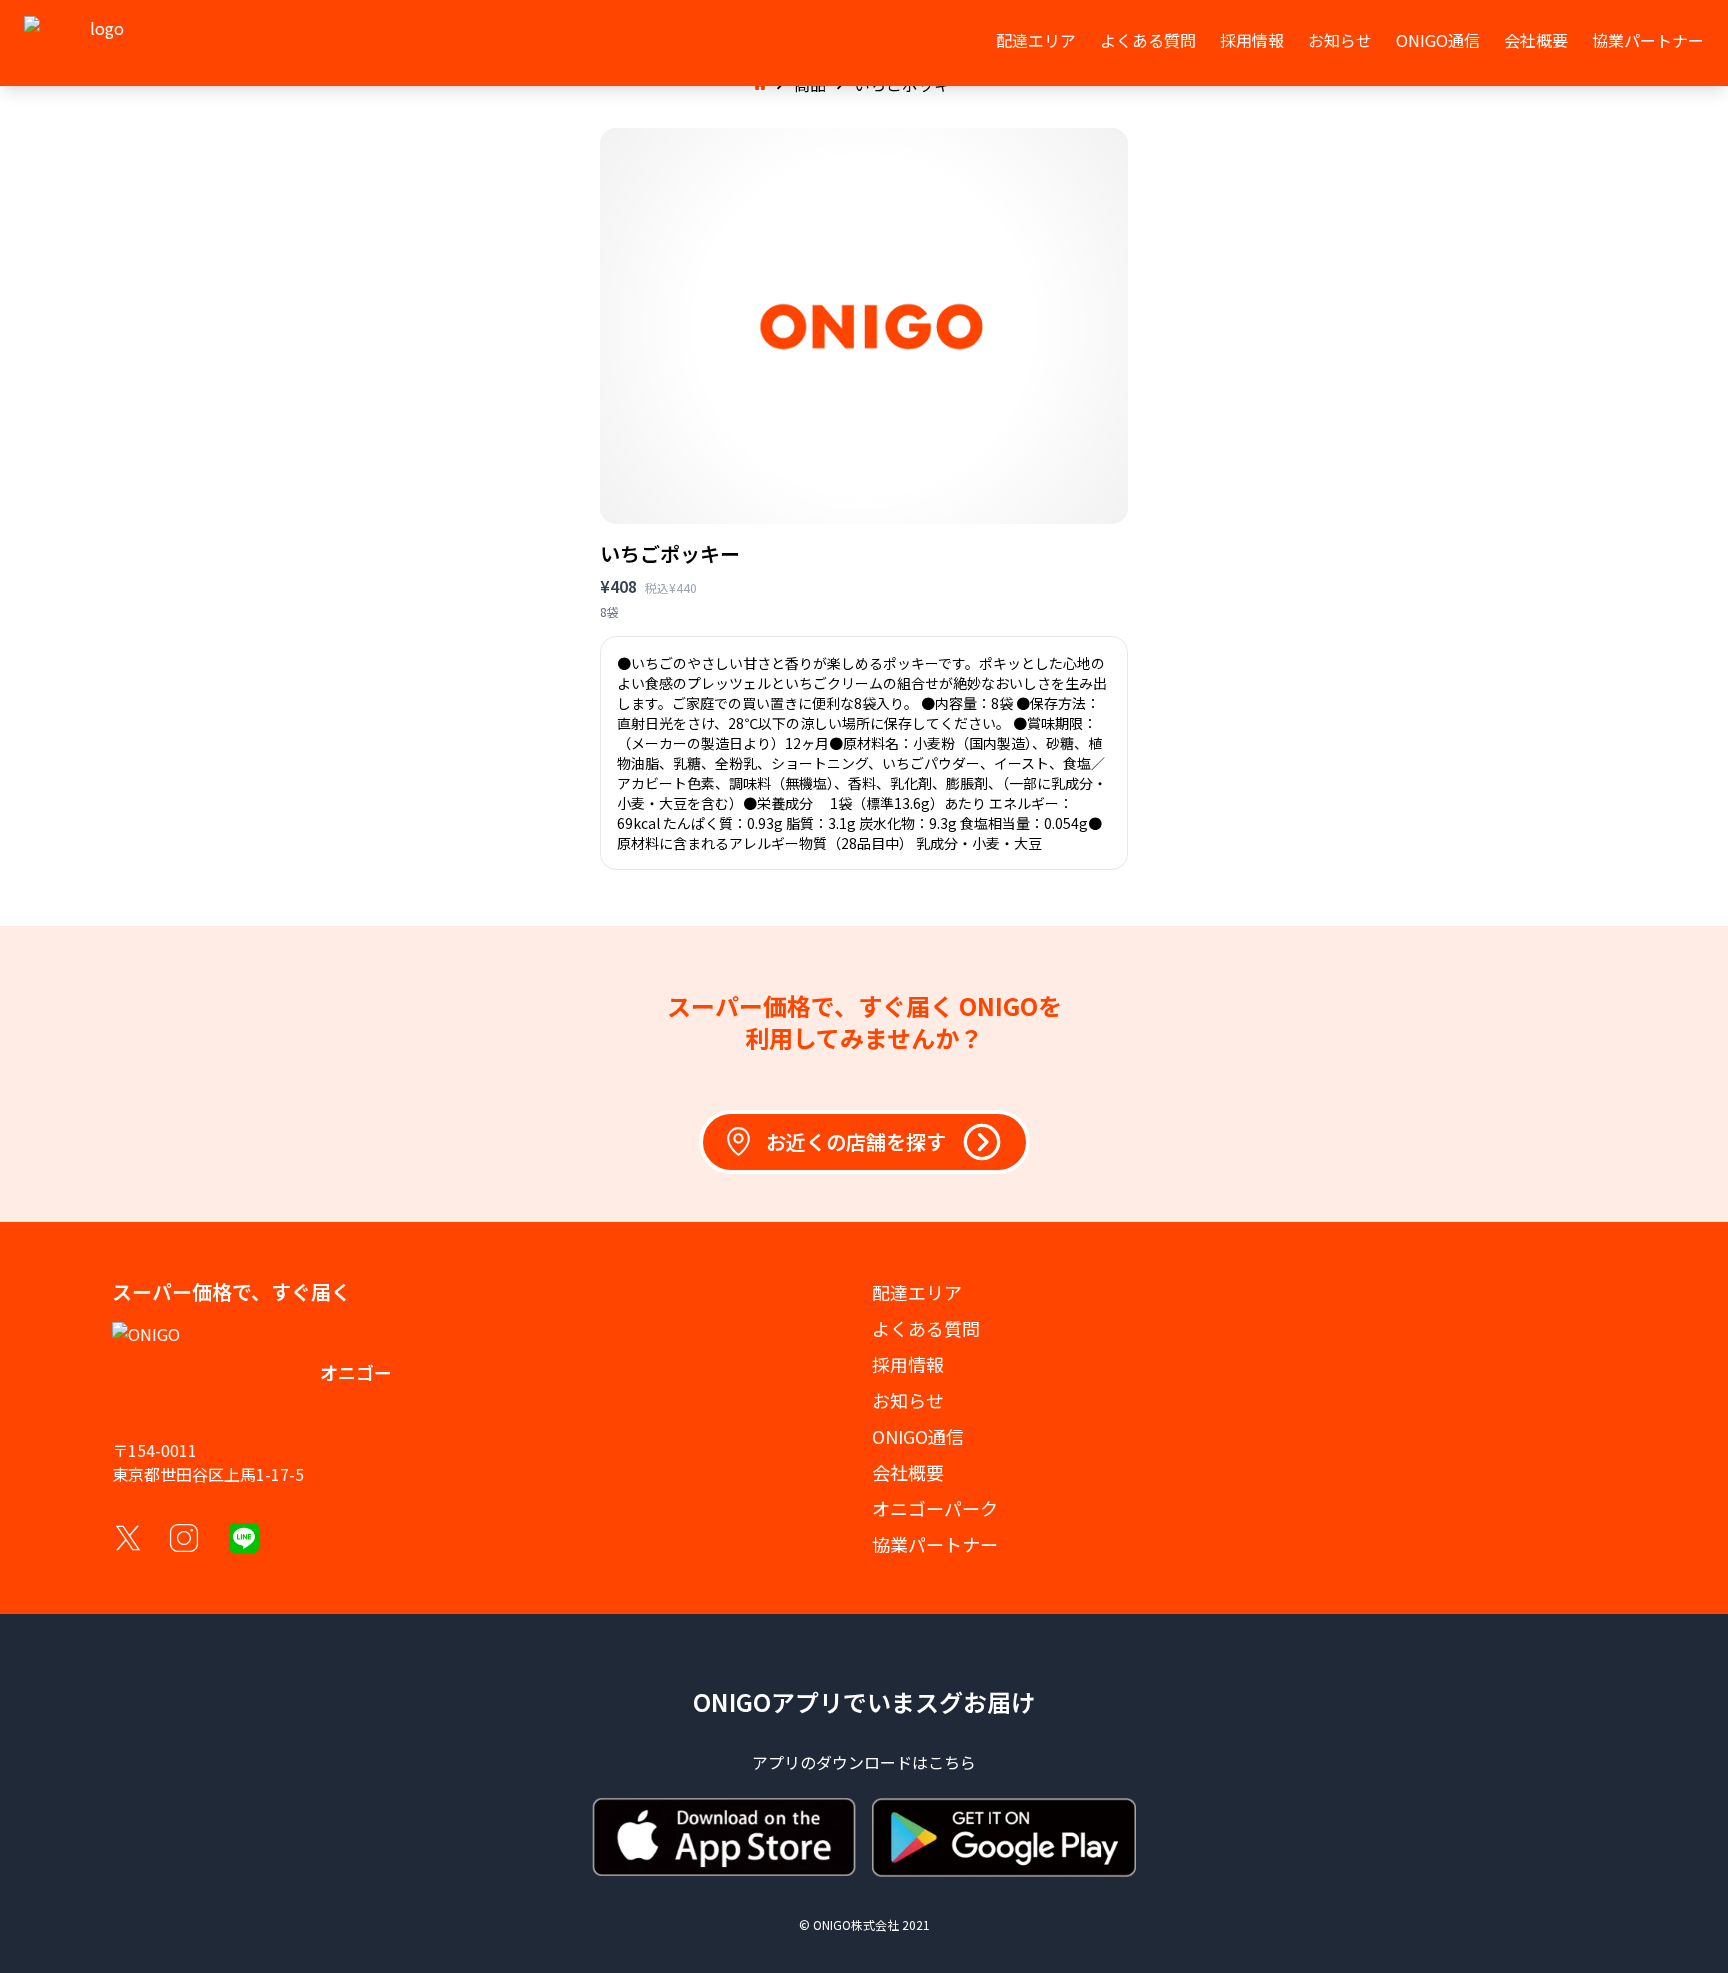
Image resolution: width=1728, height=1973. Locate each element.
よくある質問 (1148, 40)
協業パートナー (1648, 40)
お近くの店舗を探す (856, 1141)
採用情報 (1252, 40)
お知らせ (1340, 40)
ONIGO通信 (1438, 40)
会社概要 (1536, 40)
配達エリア (1036, 40)
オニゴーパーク (935, 1508)
